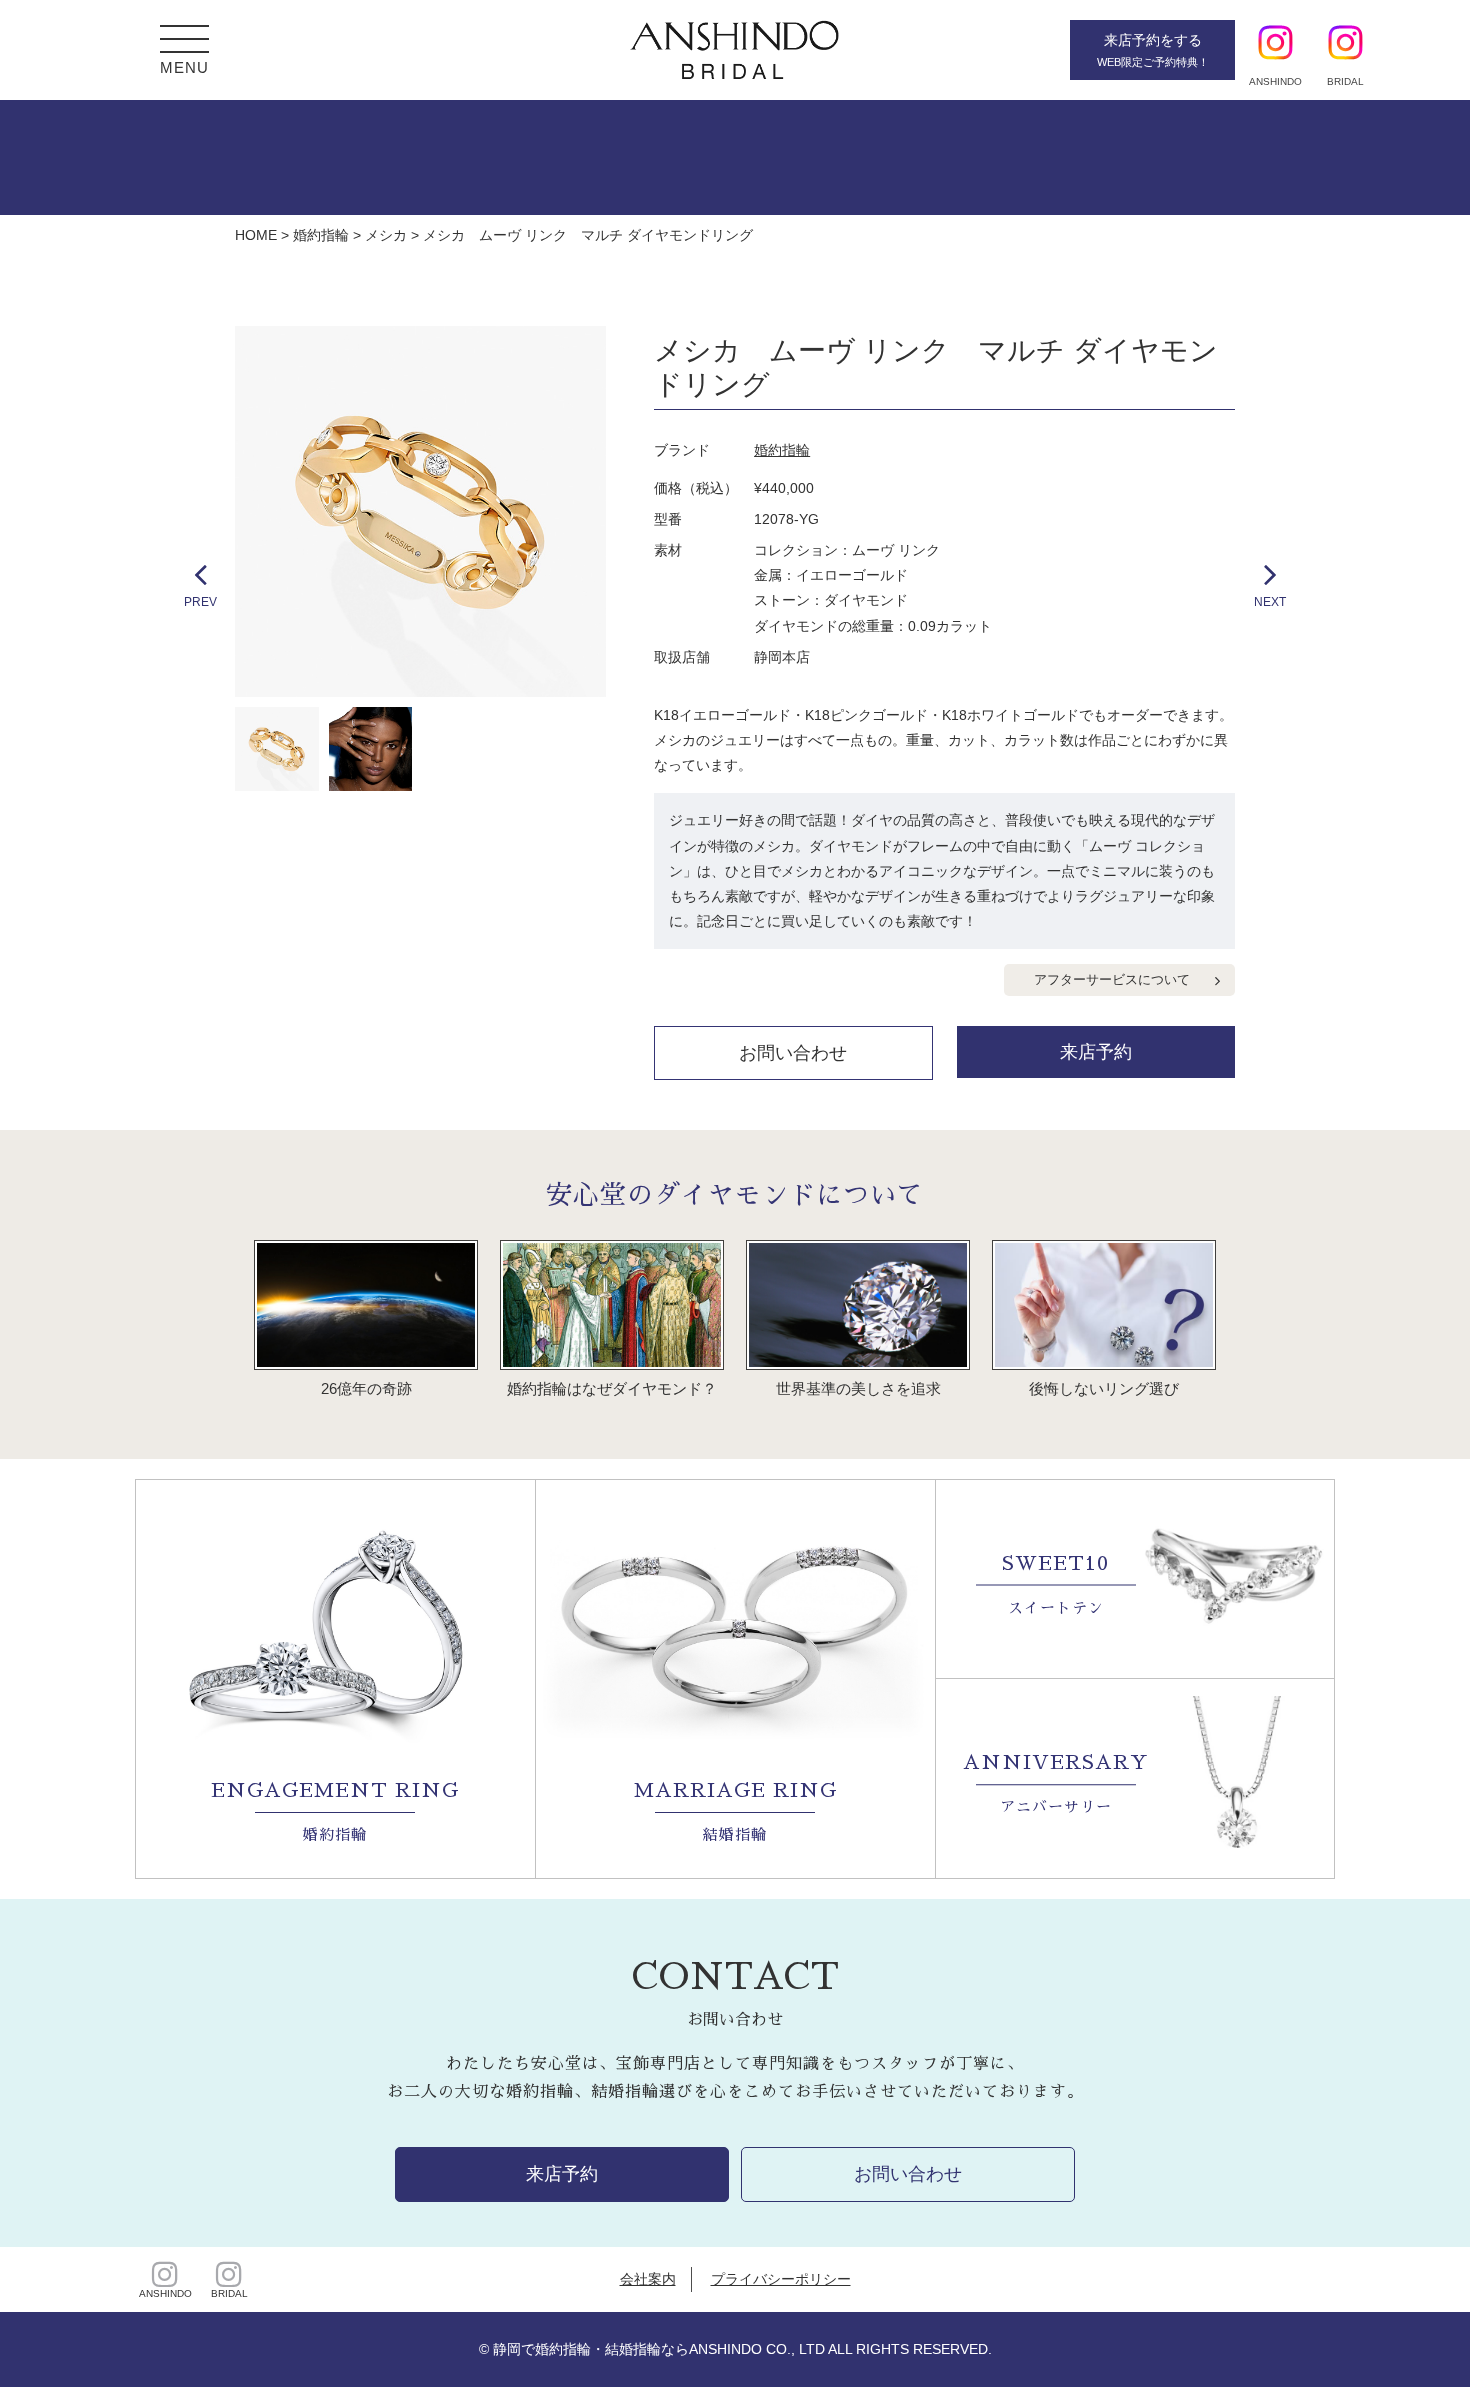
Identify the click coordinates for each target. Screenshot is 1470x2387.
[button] (184, 41)
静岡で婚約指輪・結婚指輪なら (591, 2349)
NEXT (1270, 602)
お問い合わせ (793, 1053)
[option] (420, 511)
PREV (200, 602)
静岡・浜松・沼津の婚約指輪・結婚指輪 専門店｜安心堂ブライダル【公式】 (735, 50)
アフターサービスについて (1112, 979)
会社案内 (648, 2279)
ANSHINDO (165, 2293)
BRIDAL (229, 2293)
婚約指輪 (782, 450)
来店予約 (1096, 1052)
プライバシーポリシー (781, 2279)
